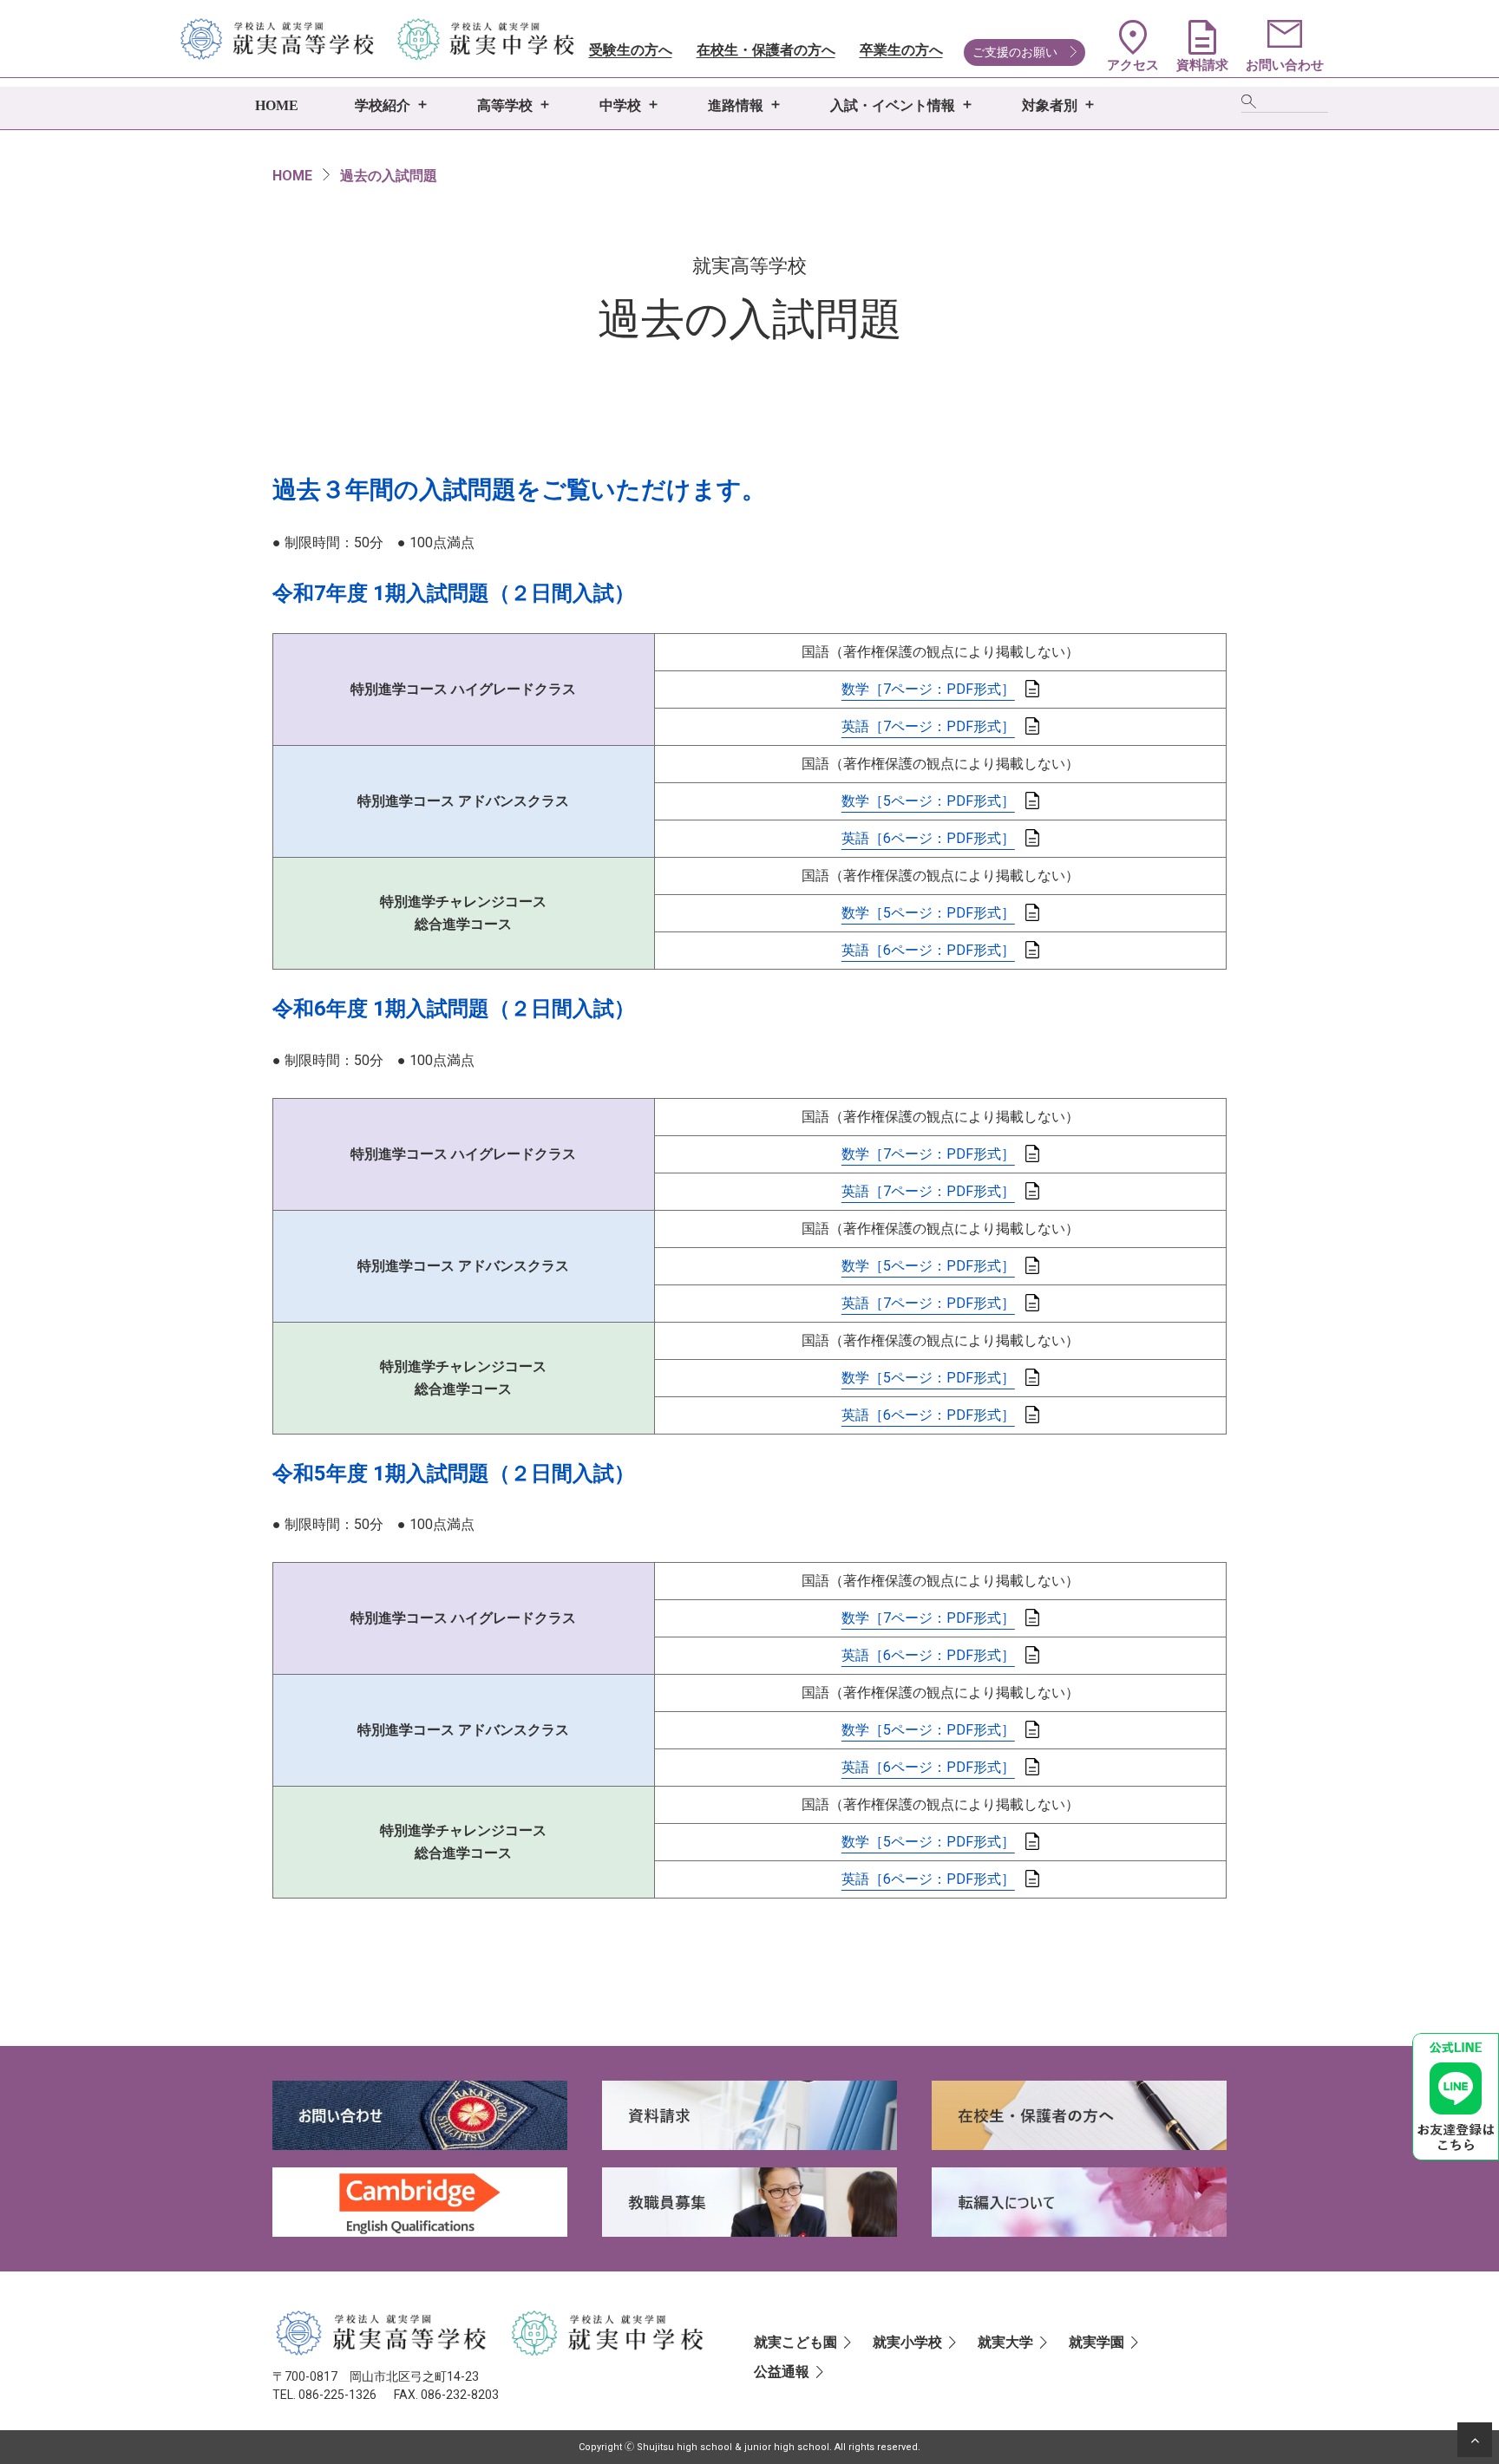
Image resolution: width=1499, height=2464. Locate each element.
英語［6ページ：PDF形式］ (928, 838)
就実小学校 (907, 2342)
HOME (277, 105)
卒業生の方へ (901, 50)
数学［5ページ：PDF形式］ (928, 801)
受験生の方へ (631, 50)
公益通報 (782, 2372)
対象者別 (1050, 105)
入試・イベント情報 (893, 105)
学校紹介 (383, 105)
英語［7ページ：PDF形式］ (928, 726)
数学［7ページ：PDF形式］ (928, 689)
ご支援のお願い (1015, 52)
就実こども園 (795, 2342)
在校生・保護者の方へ (766, 50)
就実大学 (1005, 2342)
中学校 (620, 105)
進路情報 (736, 105)
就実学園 (1096, 2342)
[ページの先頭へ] (1475, 2440)
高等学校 (505, 105)
